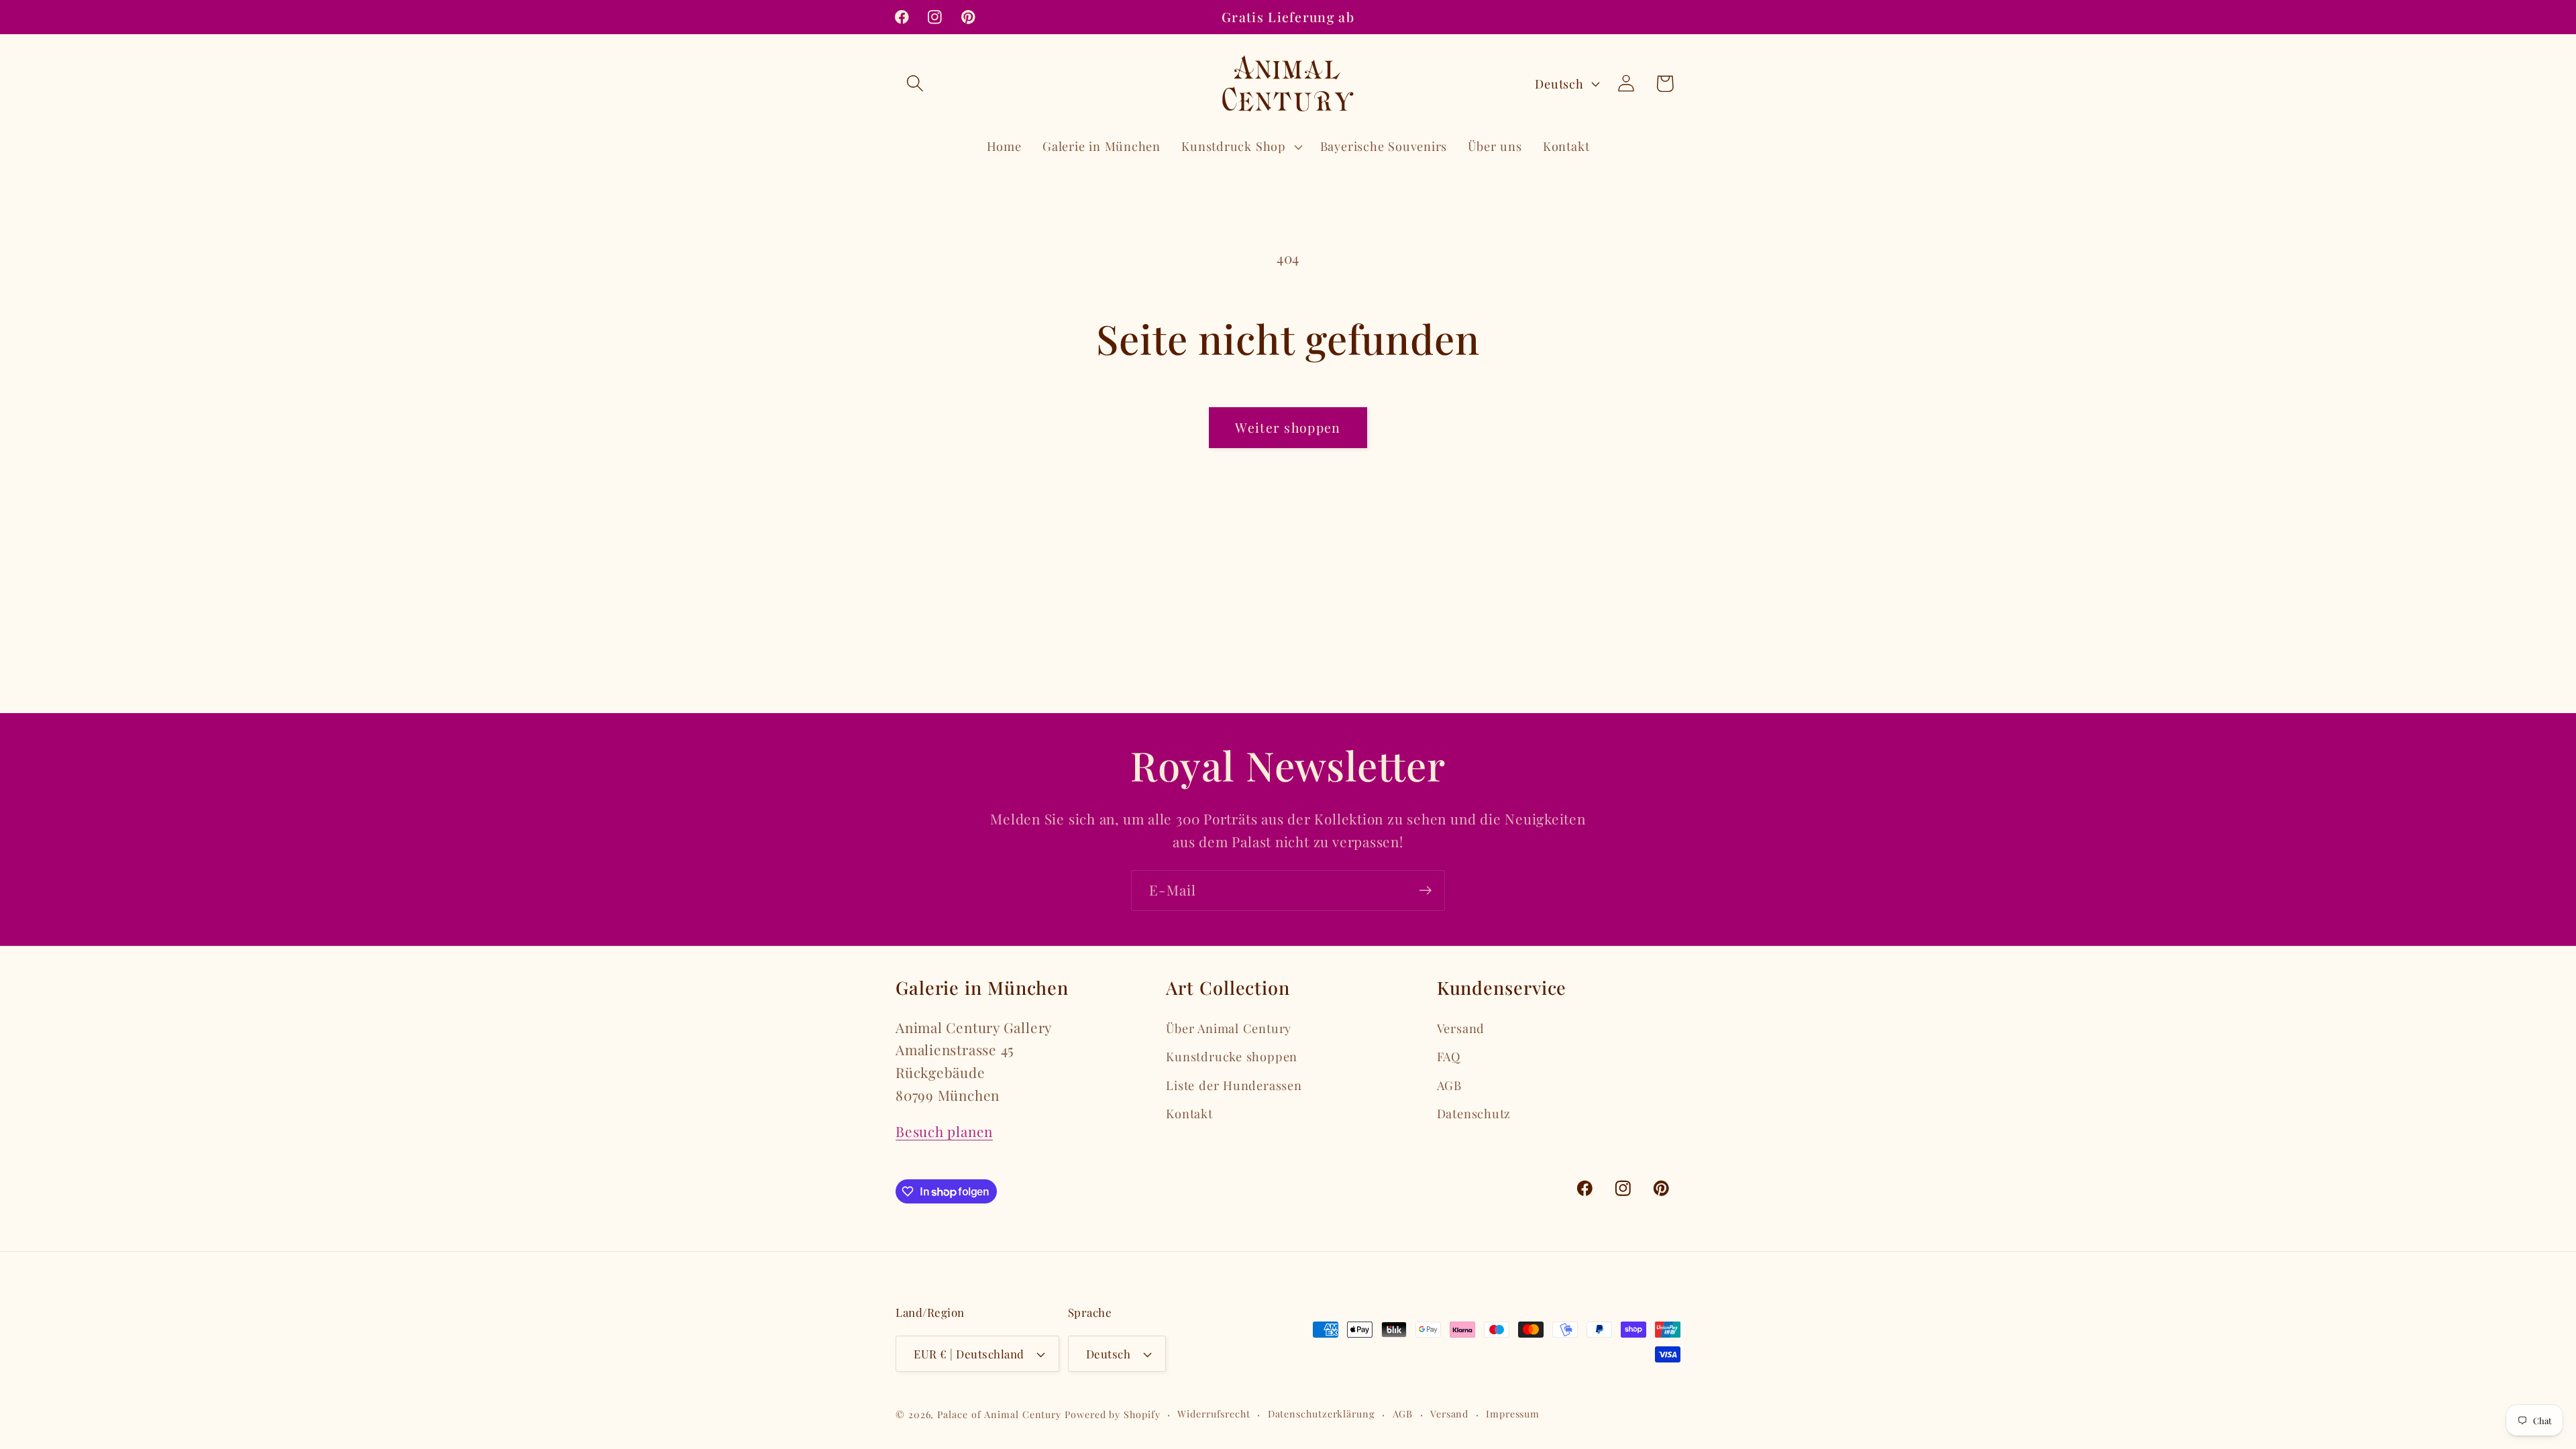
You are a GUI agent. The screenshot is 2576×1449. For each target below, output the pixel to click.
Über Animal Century (1229, 1028)
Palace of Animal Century (999, 1414)
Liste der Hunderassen (1234, 1085)
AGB (1449, 1085)
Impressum (1513, 1414)
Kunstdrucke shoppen (1232, 1056)
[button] (915, 84)
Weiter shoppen (1288, 427)
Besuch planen (944, 1131)
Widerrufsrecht (1214, 1414)
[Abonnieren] (1425, 891)
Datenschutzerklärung (1322, 1414)
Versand (1461, 1028)
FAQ (1449, 1056)
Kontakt (1189, 1113)
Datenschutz (1474, 1113)
